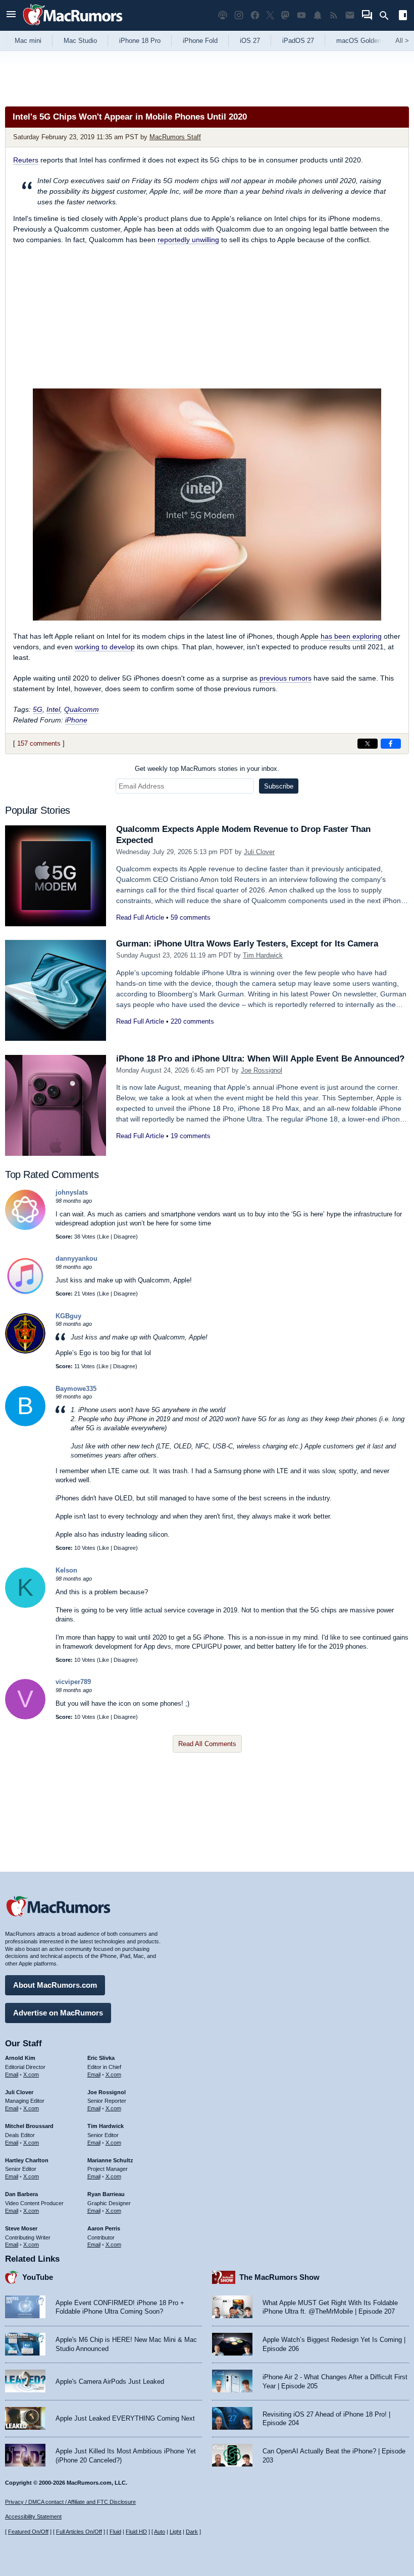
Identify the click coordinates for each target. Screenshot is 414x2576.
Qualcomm (82, 709)
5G (38, 709)
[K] (25, 1606)
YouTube (38, 2277)
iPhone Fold (200, 41)
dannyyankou (76, 1258)
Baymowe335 (76, 1389)
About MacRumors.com (55, 1985)
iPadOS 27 (298, 41)
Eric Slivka (101, 2058)
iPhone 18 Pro (140, 41)
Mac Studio (80, 41)
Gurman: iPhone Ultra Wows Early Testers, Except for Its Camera (247, 944)
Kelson (66, 1570)
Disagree (125, 1237)
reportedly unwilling (188, 240)
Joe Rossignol (262, 1070)
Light (175, 2532)
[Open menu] (11, 15)
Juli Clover (259, 852)
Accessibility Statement (33, 2516)
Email (12, 2075)
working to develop (105, 647)
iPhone (76, 720)
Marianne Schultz (110, 2160)
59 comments (191, 917)
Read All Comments (207, 1744)
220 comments (192, 1021)
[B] (25, 1424)
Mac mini (28, 41)
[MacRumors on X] (270, 15)
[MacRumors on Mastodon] (285, 15)
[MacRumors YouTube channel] (301, 15)
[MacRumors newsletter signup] (350, 15)
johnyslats (72, 1192)
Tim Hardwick (263, 955)
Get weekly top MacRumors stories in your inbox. (207, 769)
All (402, 41)
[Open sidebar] (403, 16)
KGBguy (68, 1316)
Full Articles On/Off (79, 2532)
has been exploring (351, 636)
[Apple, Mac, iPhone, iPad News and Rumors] (73, 26)
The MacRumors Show (279, 2277)
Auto (160, 2532)
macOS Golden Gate (367, 41)
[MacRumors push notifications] (318, 15)
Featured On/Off (28, 2532)
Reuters (26, 160)
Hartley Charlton (27, 2160)
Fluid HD (136, 2532)
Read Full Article (140, 917)
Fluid (115, 2532)
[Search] (387, 16)
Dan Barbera (21, 2194)
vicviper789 (73, 1682)
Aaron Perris (104, 2228)
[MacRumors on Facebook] (255, 15)
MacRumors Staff (175, 137)
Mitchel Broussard (29, 2126)
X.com (31, 2075)
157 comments (39, 743)
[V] (25, 1717)
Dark (192, 2532)
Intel (53, 709)
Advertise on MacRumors (58, 2013)
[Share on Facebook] (391, 744)
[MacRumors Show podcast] (223, 15)
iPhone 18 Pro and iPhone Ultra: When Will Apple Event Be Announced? (260, 1059)
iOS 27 (250, 41)
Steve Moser (21, 2228)
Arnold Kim (20, 2058)
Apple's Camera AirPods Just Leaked (110, 2382)
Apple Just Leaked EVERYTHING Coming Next (125, 2418)
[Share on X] (368, 744)
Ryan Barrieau (106, 2194)
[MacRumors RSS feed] (334, 15)
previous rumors (286, 678)
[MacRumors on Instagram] (239, 15)
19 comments (191, 1136)
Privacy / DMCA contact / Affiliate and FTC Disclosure (70, 2502)
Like (104, 1237)
